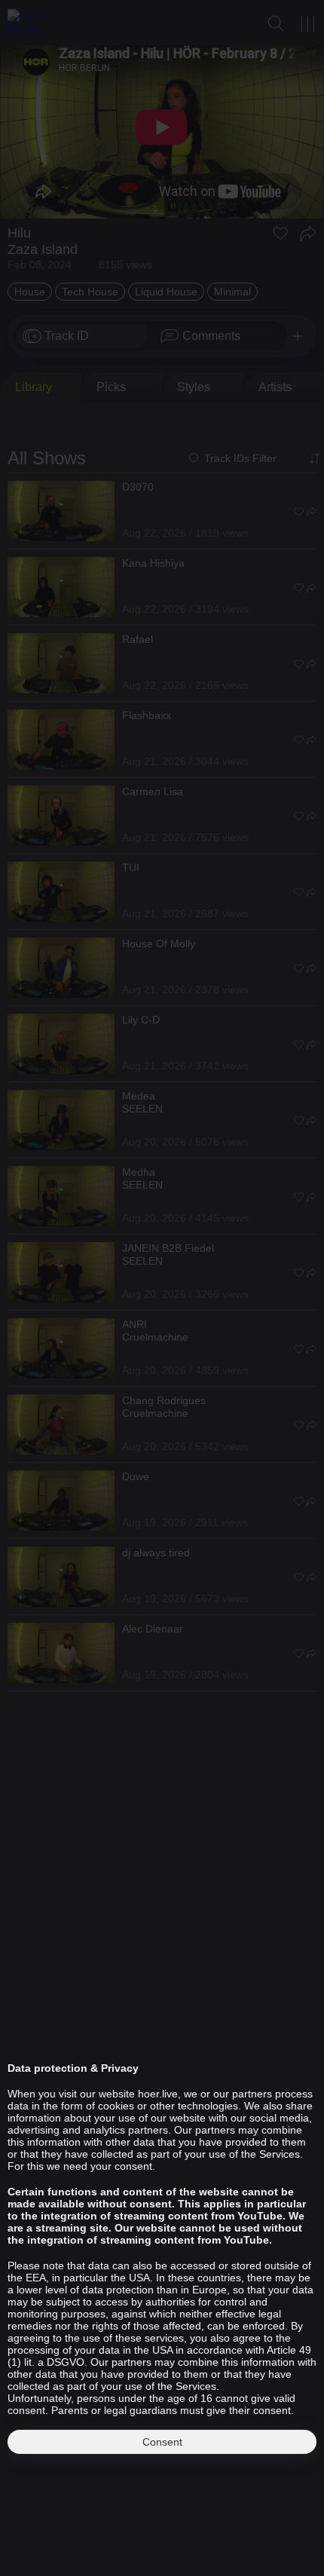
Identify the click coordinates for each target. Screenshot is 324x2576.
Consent (162, 2442)
